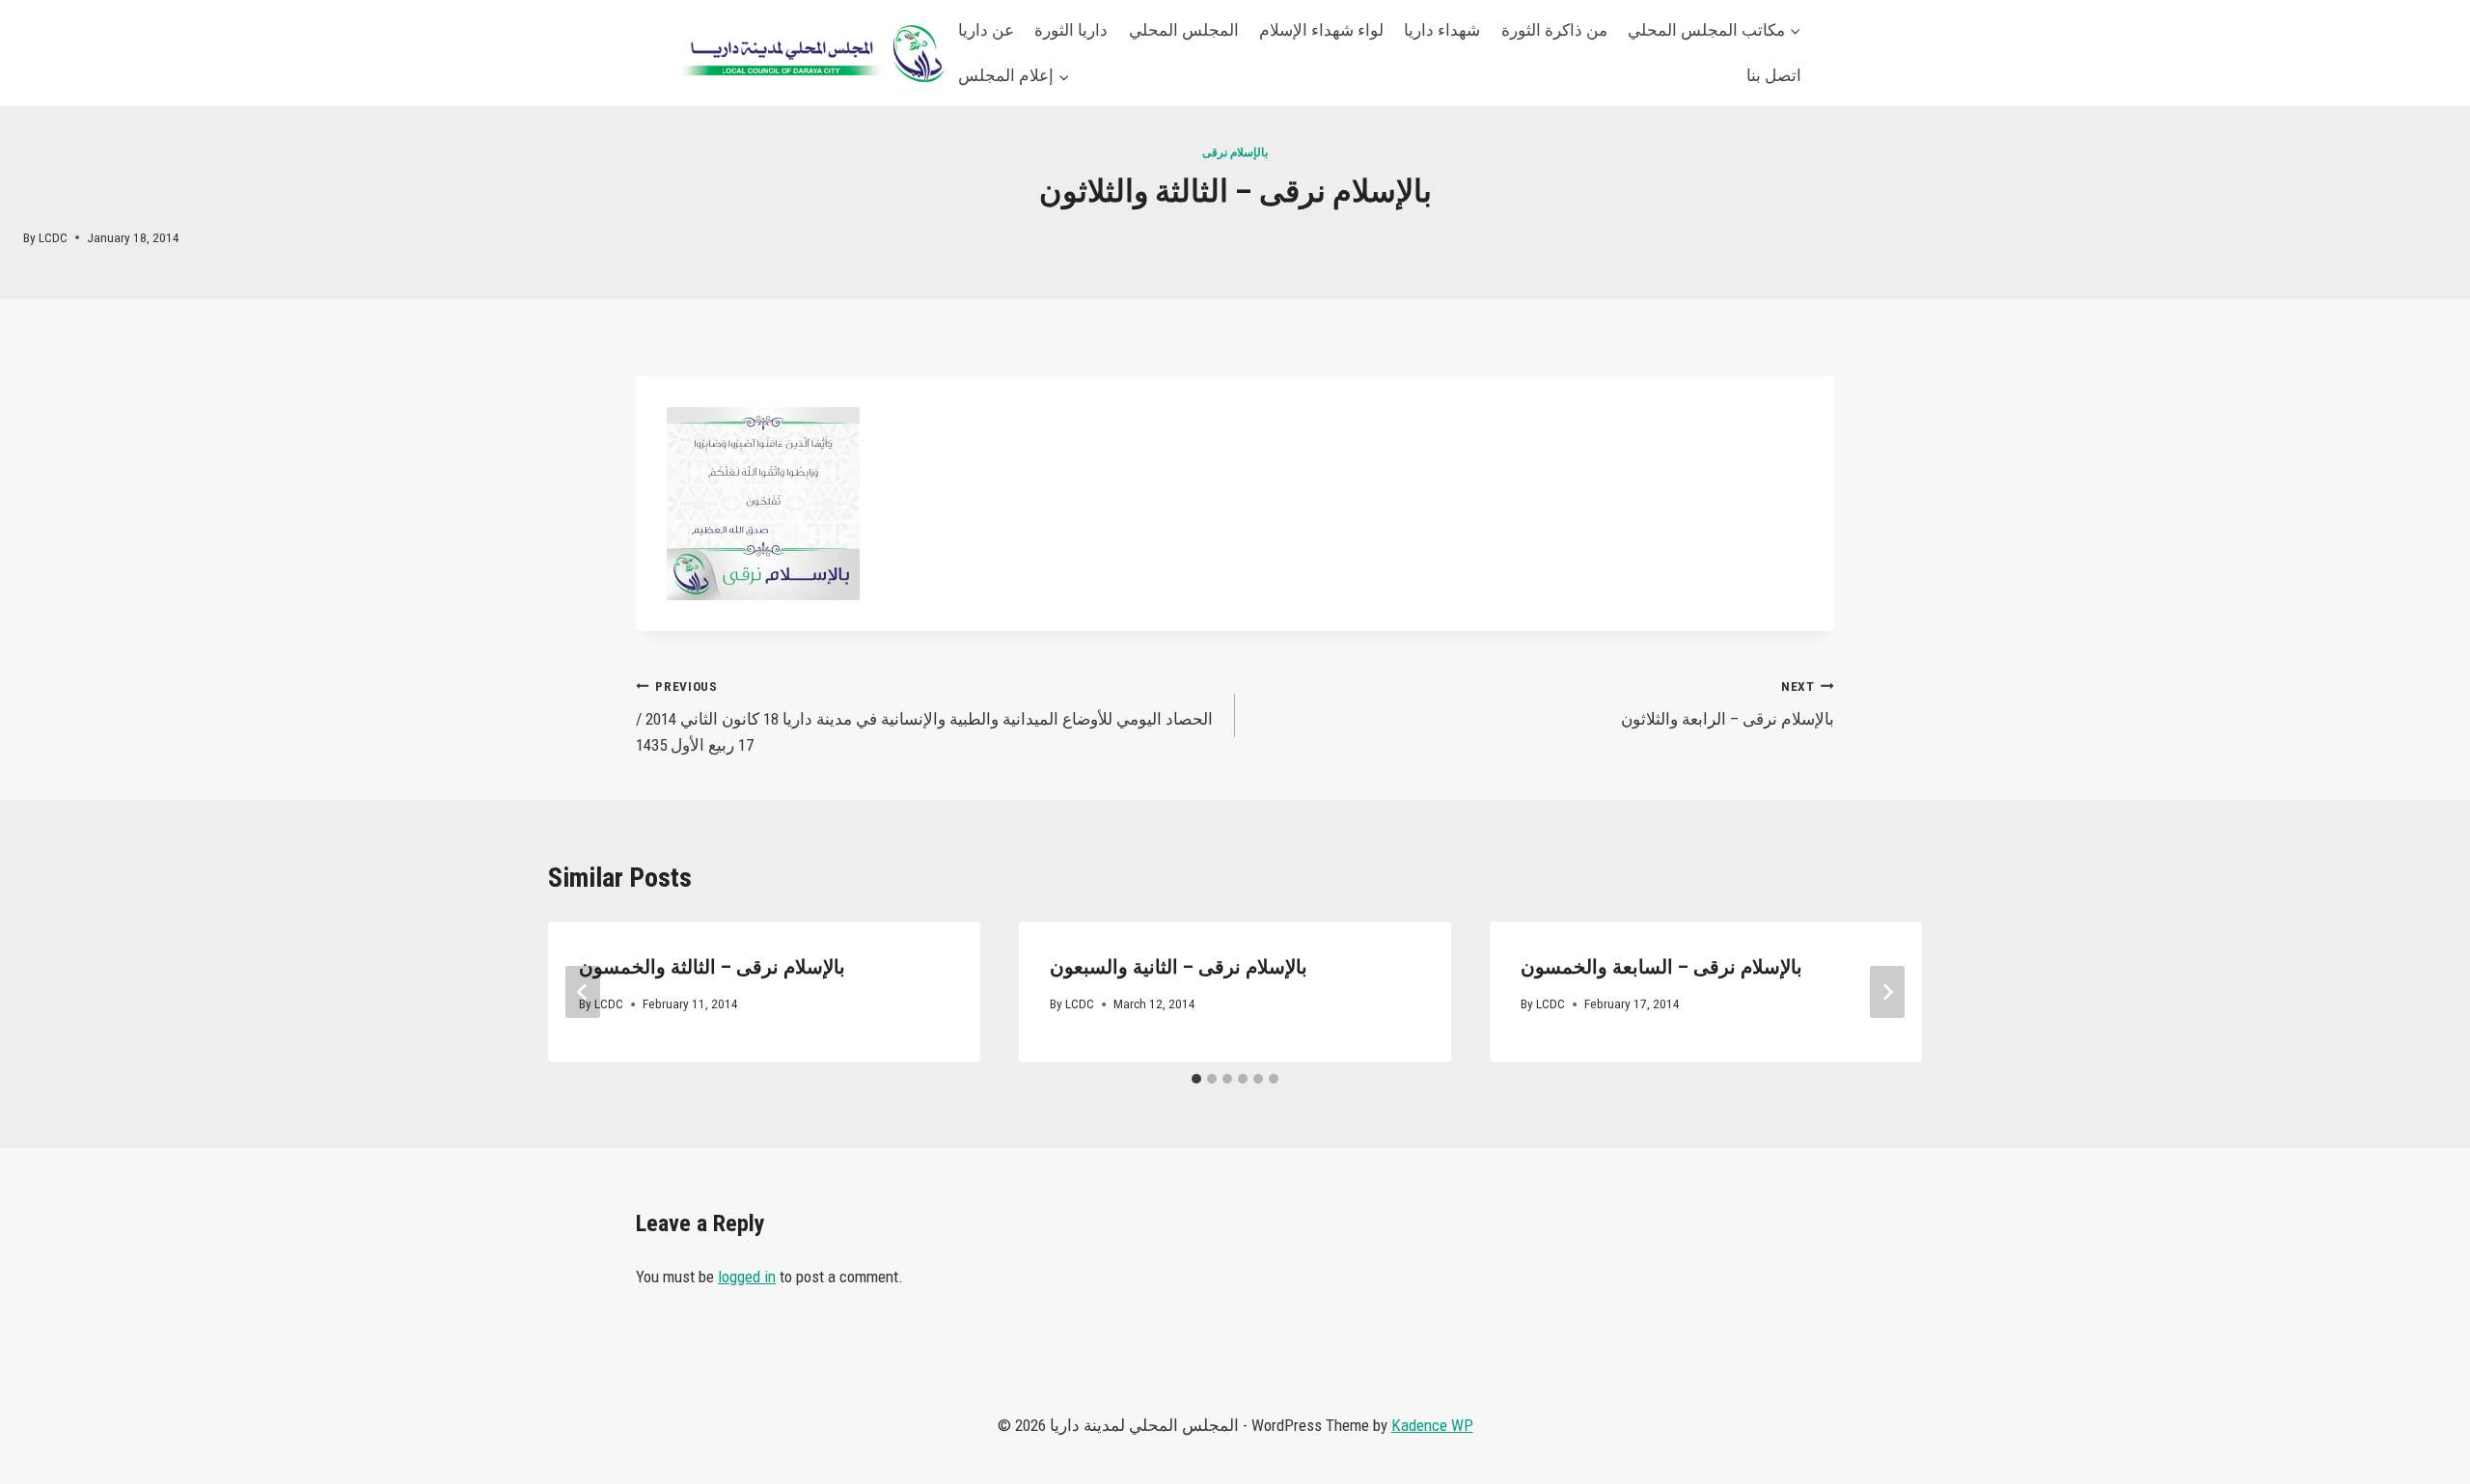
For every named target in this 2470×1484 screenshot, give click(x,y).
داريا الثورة (1071, 30)
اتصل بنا (1774, 75)
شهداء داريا (1442, 30)
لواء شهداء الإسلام (1321, 30)
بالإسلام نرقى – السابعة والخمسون (1661, 967)
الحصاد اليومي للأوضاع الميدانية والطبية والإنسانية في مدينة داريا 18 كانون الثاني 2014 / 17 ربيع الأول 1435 (924, 717)
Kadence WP (1432, 1425)
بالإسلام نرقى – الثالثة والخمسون (712, 967)
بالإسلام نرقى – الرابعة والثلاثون (1728, 704)
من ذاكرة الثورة (1554, 30)
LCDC (53, 237)
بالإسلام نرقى (1235, 152)
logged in (747, 1277)
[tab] (1196, 1079)
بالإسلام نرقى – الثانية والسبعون (1179, 967)
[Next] (1887, 992)
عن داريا (986, 30)
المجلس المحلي (1184, 30)
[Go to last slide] (583, 992)
